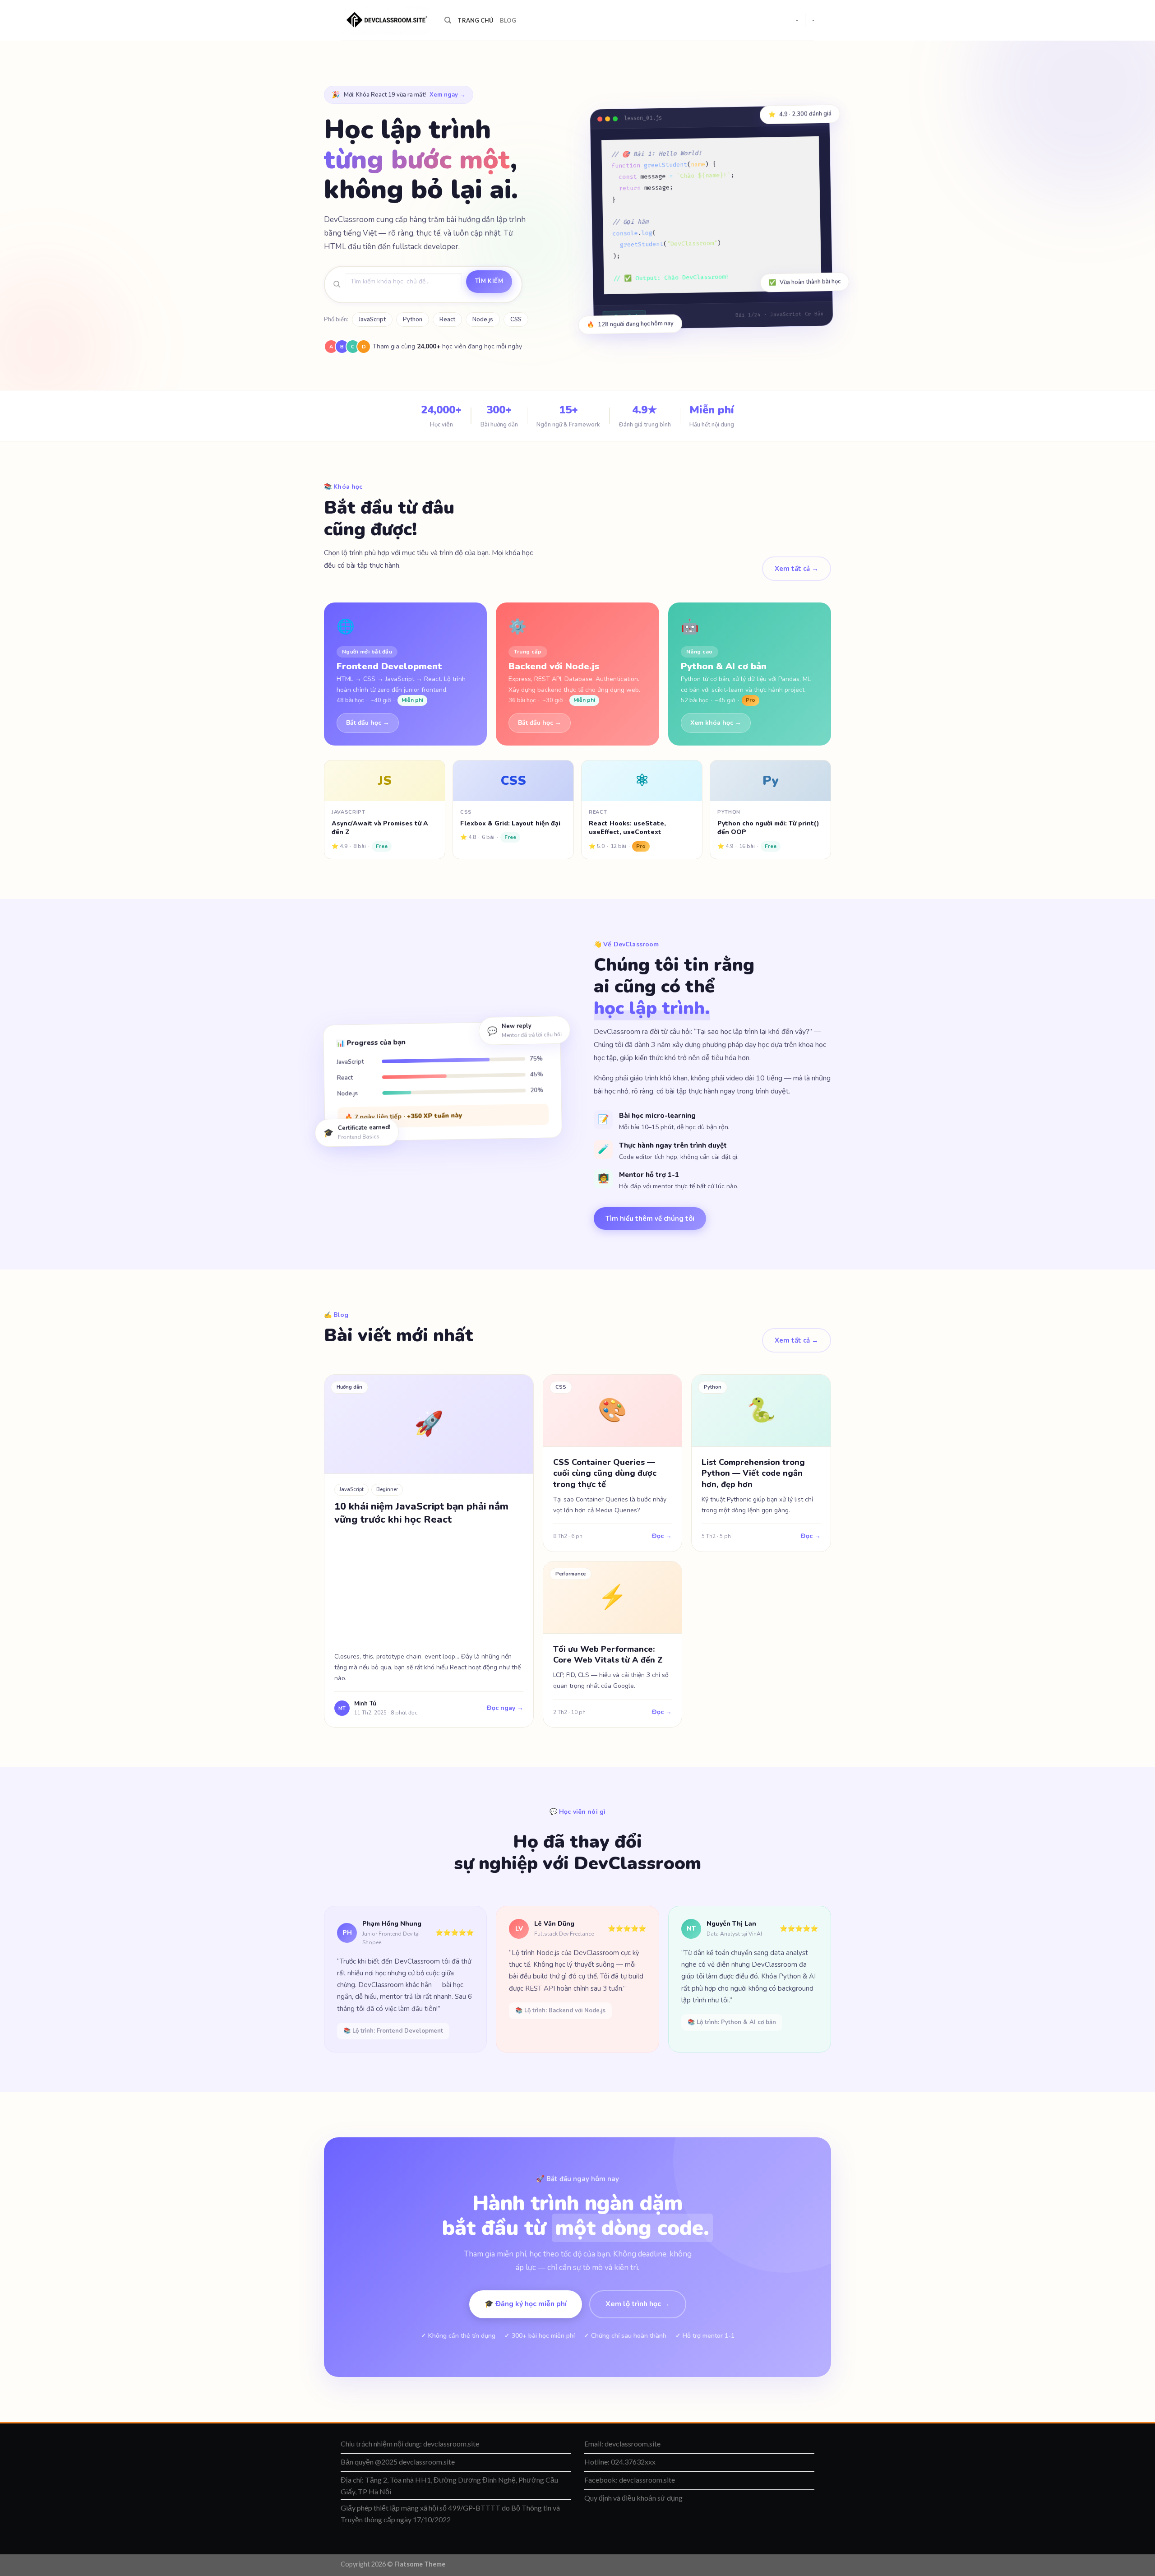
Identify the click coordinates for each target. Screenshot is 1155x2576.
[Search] (448, 20)
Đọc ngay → (505, 1708)
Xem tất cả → (797, 569)
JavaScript (372, 320)
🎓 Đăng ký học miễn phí (526, 2304)
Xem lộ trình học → (638, 2304)
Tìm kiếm (489, 281)
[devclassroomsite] (386, 21)
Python (413, 320)
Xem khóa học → (716, 723)
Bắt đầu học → (368, 723)
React (447, 320)
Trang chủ (475, 20)
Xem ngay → (448, 95)
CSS (516, 320)
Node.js (483, 320)
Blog (508, 20)
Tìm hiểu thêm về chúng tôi (650, 1219)
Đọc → (662, 1536)
